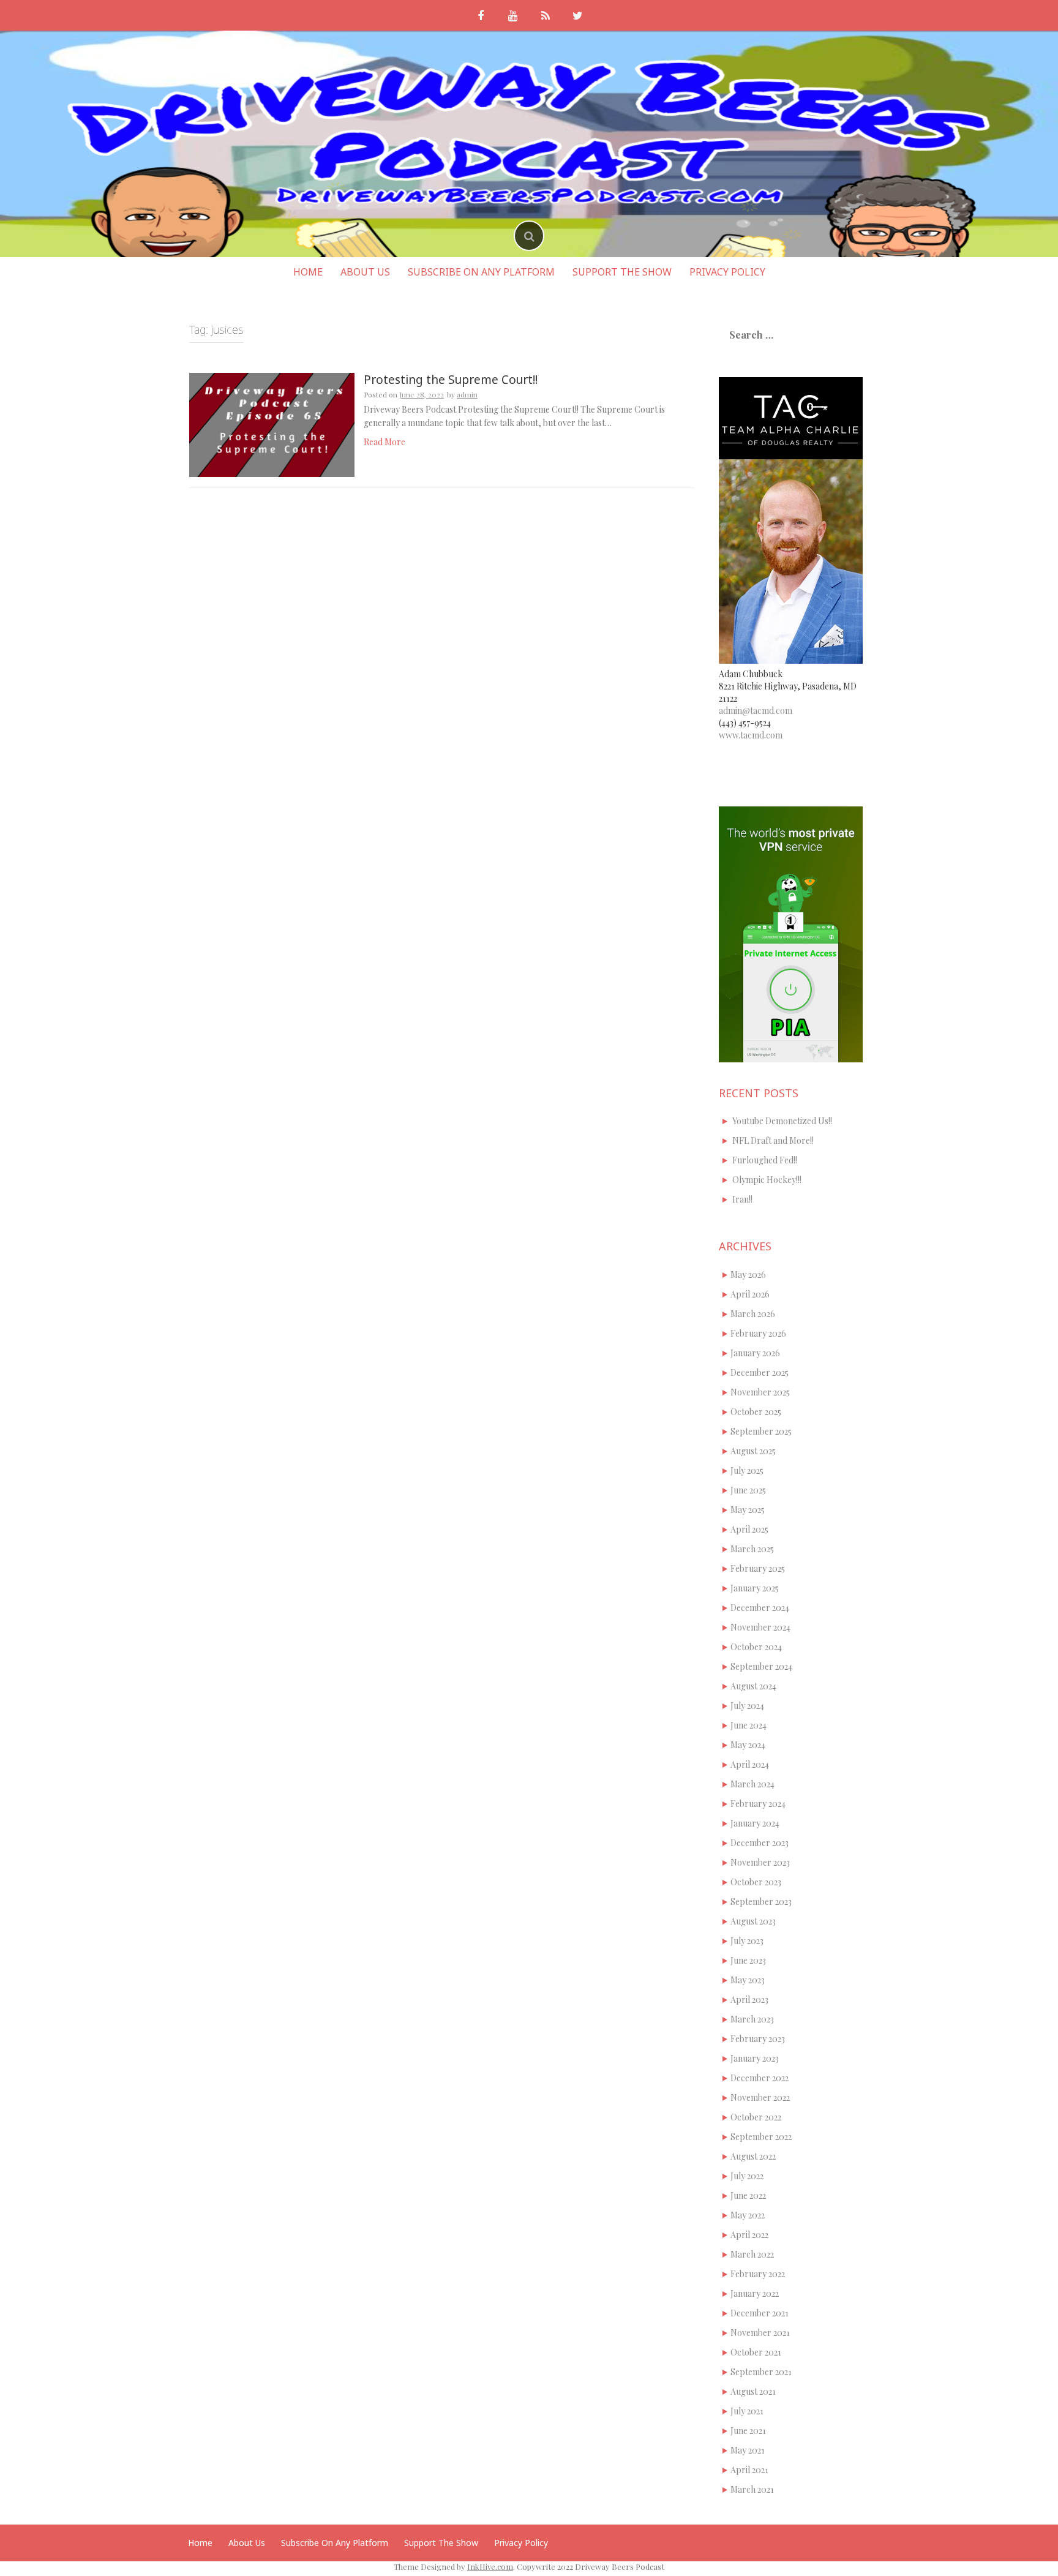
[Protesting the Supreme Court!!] (272, 424)
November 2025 (760, 1392)
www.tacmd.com (751, 735)
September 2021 (761, 2372)
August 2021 (753, 2391)
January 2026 (755, 1353)
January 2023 (755, 2058)
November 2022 (760, 2097)
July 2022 (747, 2176)
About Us (365, 272)
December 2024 (760, 1608)
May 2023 (748, 1980)
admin (467, 394)
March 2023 (752, 2019)
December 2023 (760, 1843)
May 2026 (748, 1275)
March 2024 (752, 1784)
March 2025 (752, 1549)
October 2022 (756, 2117)
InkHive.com (490, 2567)
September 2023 (761, 1902)
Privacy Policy (727, 272)
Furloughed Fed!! (765, 1160)
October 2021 (756, 2352)
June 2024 (748, 1725)
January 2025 (755, 1588)
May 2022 (748, 2215)
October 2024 (756, 1647)
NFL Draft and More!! (773, 1140)
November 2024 (760, 1627)
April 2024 (750, 1764)
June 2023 (748, 1960)
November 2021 (760, 2333)
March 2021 (752, 2489)
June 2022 (748, 2195)
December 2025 (760, 1372)
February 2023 (758, 2039)
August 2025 (753, 1451)
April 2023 (749, 2000)
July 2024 (747, 1706)
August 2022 (753, 2156)
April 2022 (749, 2235)
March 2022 (752, 2254)
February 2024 (758, 1804)
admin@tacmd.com (756, 711)
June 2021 (748, 2431)
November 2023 (760, 1862)
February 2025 (758, 1568)
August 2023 (753, 1921)
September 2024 (761, 1666)
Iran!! (742, 1199)
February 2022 (758, 2274)
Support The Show (622, 272)
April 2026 (750, 1294)
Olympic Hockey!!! (767, 1180)
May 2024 (748, 1745)
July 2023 (747, 1941)
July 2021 (747, 2411)
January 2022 (755, 2293)
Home (308, 272)
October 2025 (756, 1412)
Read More (385, 442)
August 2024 (753, 1686)
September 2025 (761, 1431)
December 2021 (760, 2313)
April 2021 (749, 2470)
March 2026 (753, 1314)
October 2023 (756, 1882)
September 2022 (761, 2137)
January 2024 (755, 1823)
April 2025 (749, 1529)
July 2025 (747, 1470)
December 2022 (760, 2078)
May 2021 (748, 2450)
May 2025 (748, 1510)
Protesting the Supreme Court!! (451, 380)
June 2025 (748, 1490)
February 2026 (758, 1333)
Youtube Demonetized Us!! (782, 1121)
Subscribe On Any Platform (481, 272)
